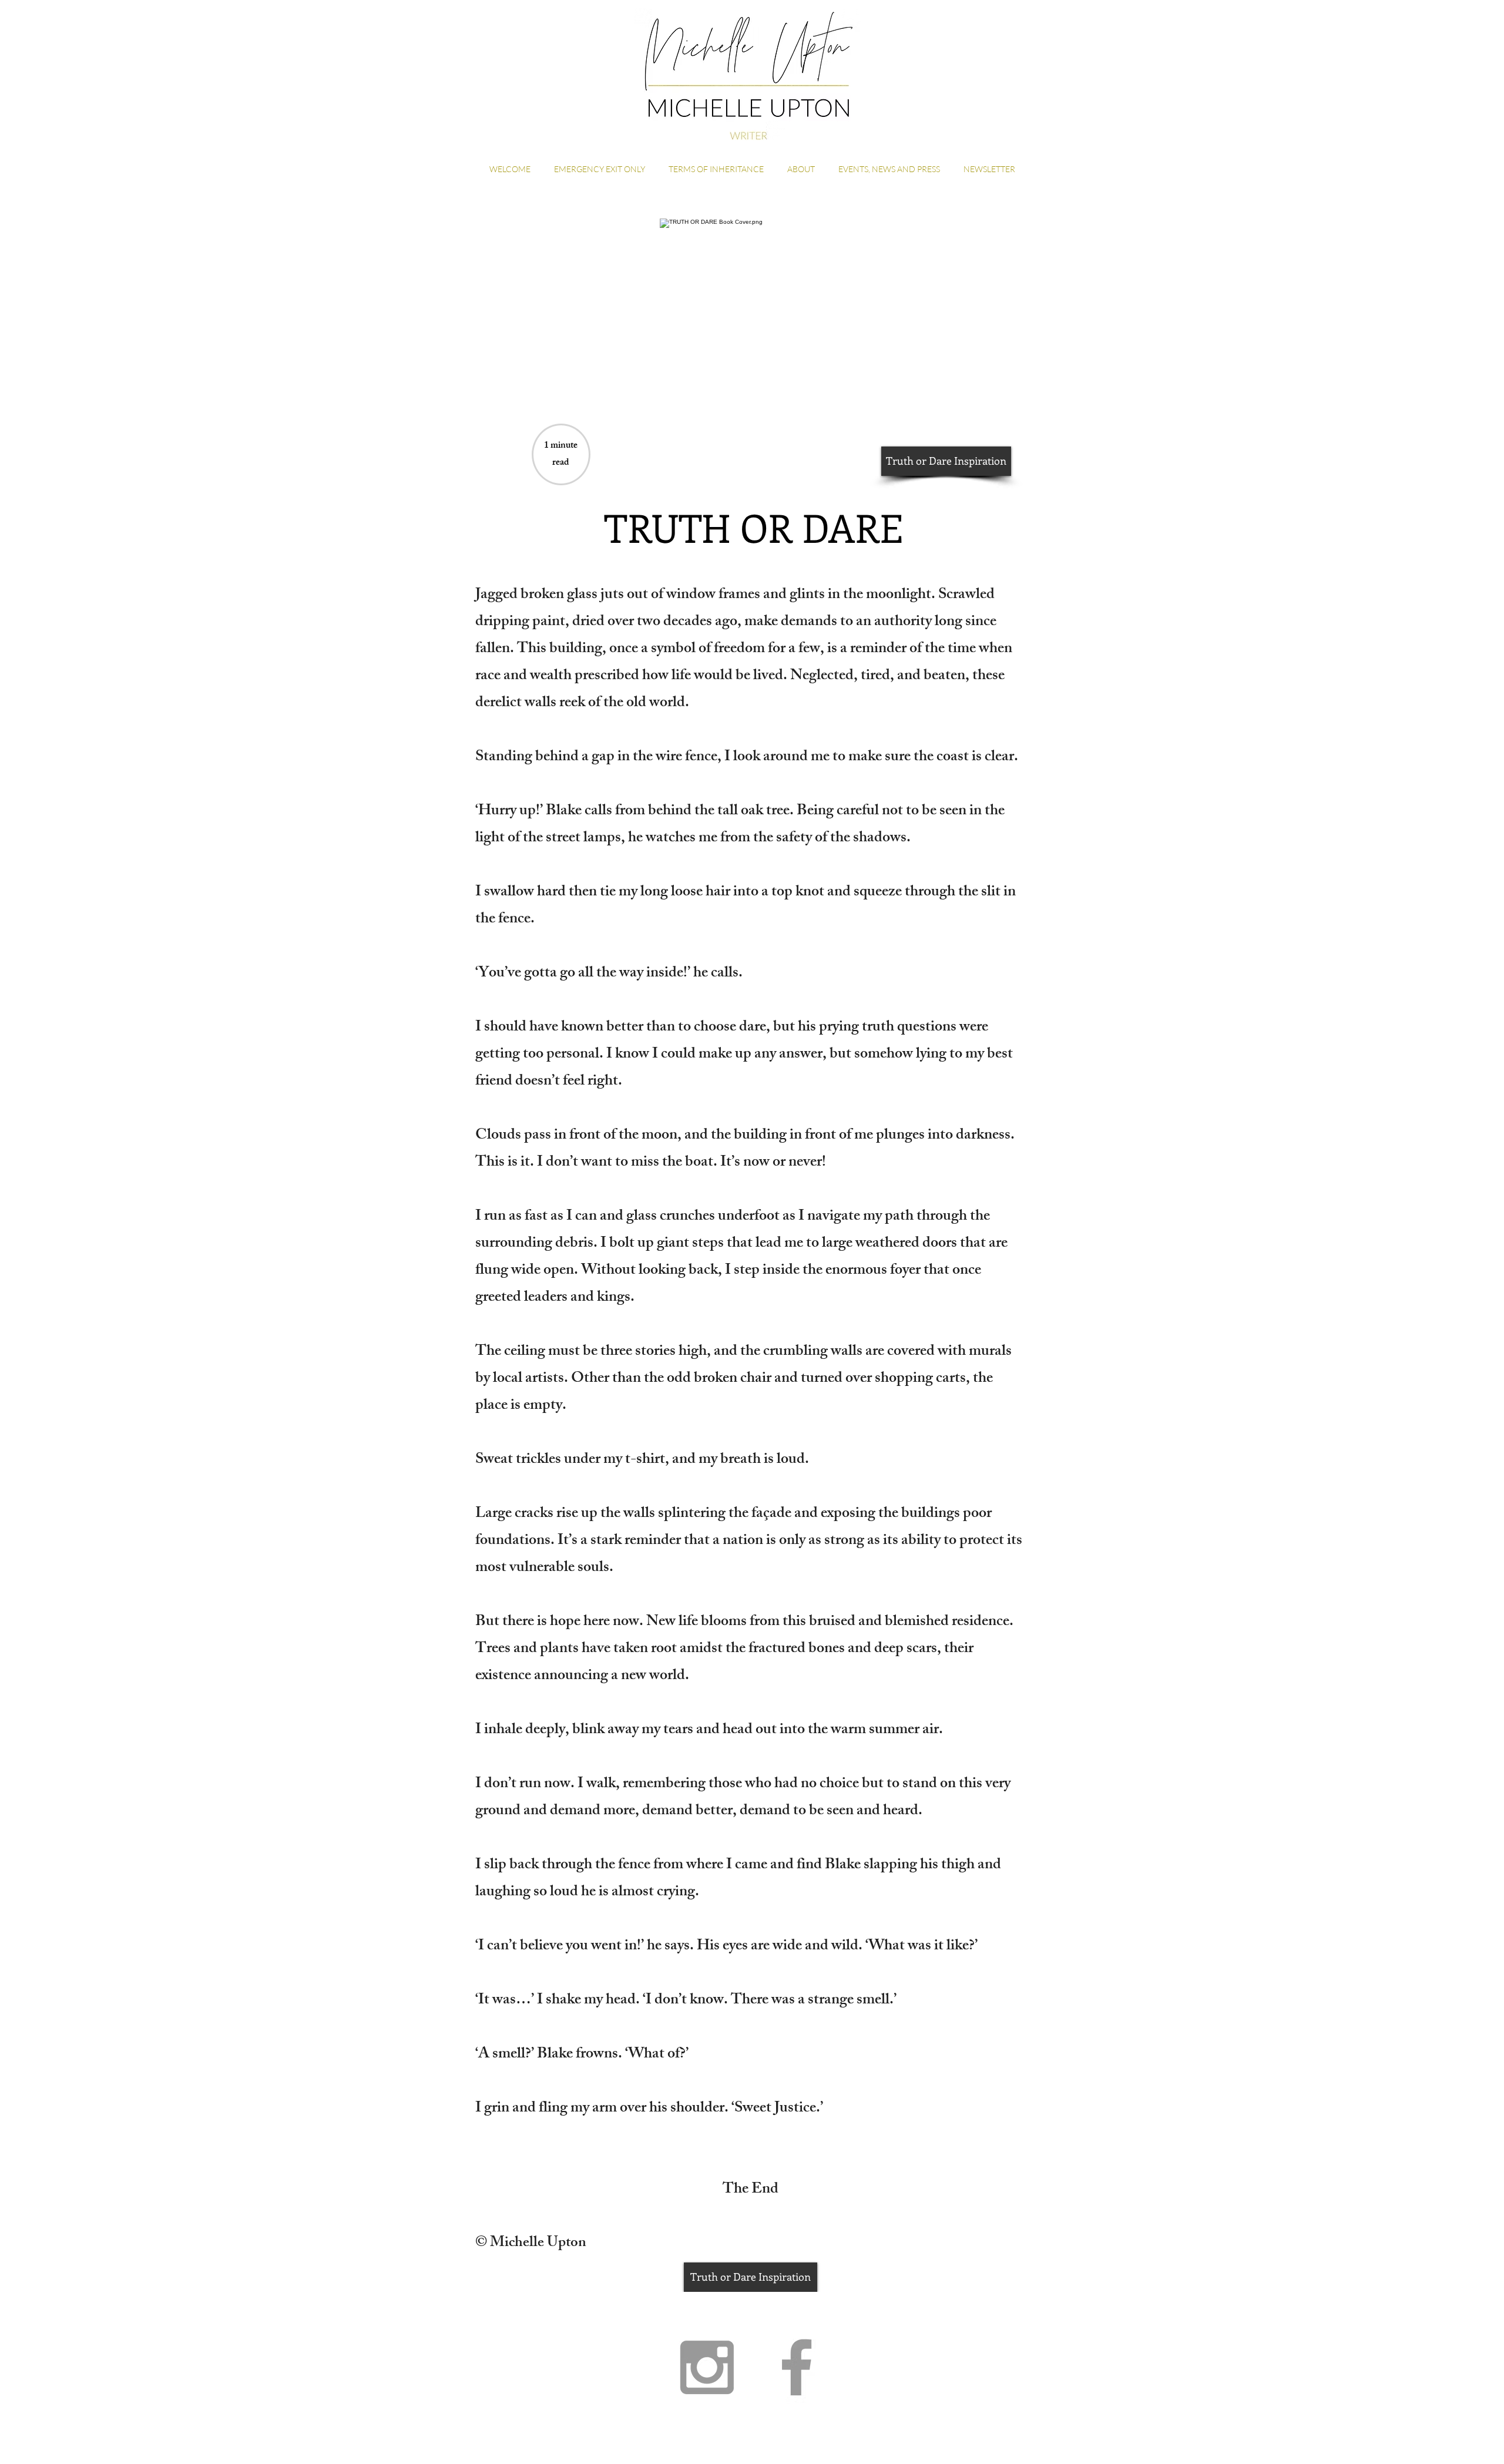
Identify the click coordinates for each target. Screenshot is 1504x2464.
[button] (946, 461)
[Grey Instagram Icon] (707, 2367)
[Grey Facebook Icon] (797, 2367)
